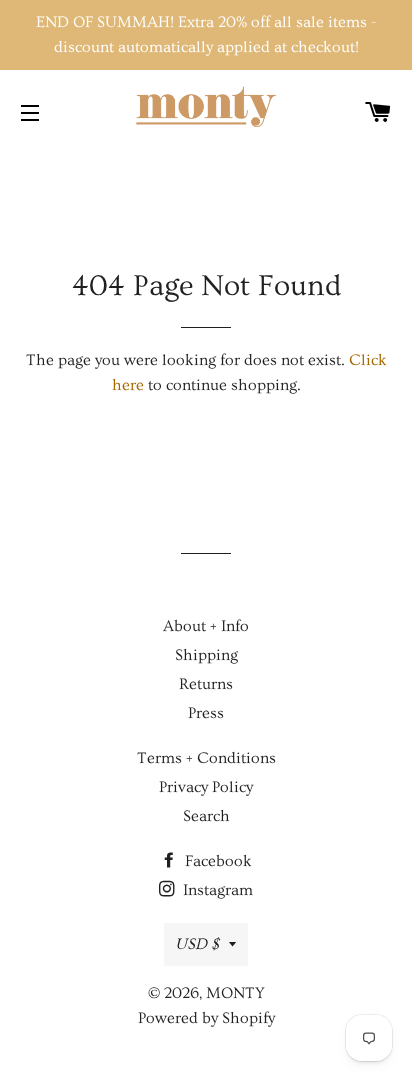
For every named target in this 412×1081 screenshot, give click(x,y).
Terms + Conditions (206, 758)
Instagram (216, 890)
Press (206, 713)
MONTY (235, 993)
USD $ (197, 944)
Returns (206, 684)
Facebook (216, 861)
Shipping (206, 655)
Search (206, 816)
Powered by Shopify (206, 1018)
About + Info (206, 626)
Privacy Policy (206, 787)
